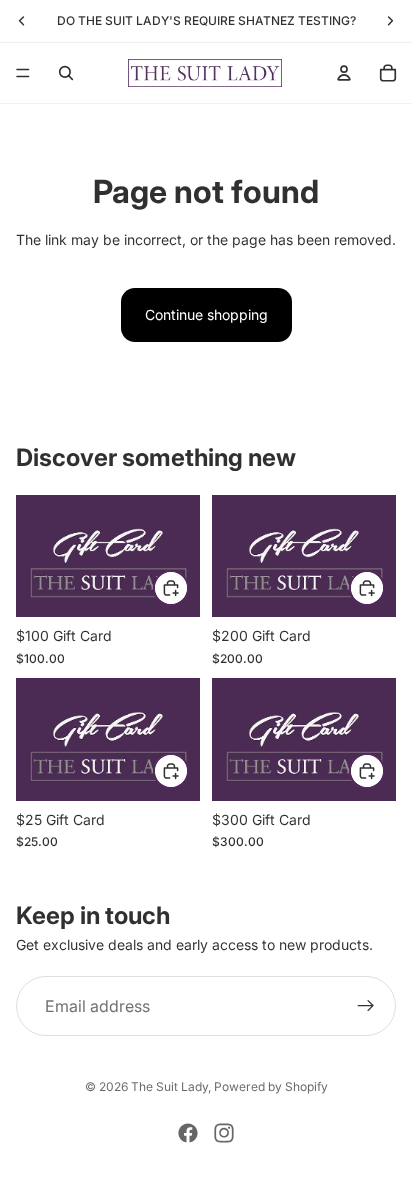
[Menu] (23, 73)
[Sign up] (366, 1006)
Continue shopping (206, 314)
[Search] (66, 73)
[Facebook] (188, 1133)
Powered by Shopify (271, 1086)
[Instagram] (224, 1133)
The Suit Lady (169, 1086)
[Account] (344, 73)
